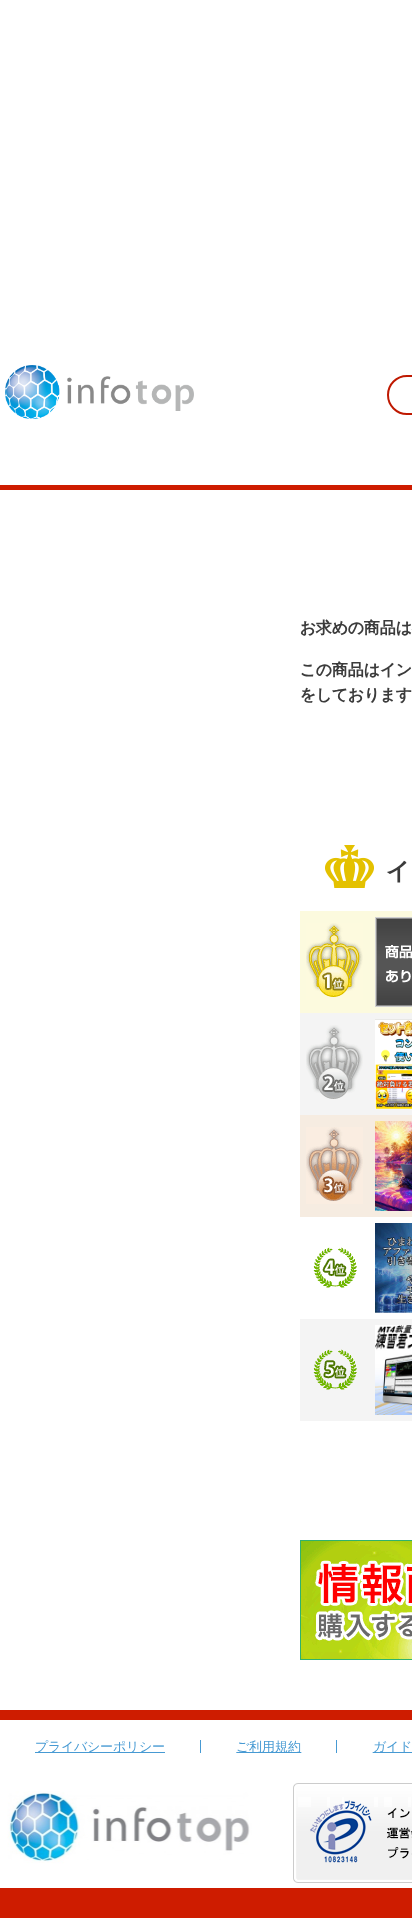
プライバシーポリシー (100, 1746)
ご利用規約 (268, 1746)
